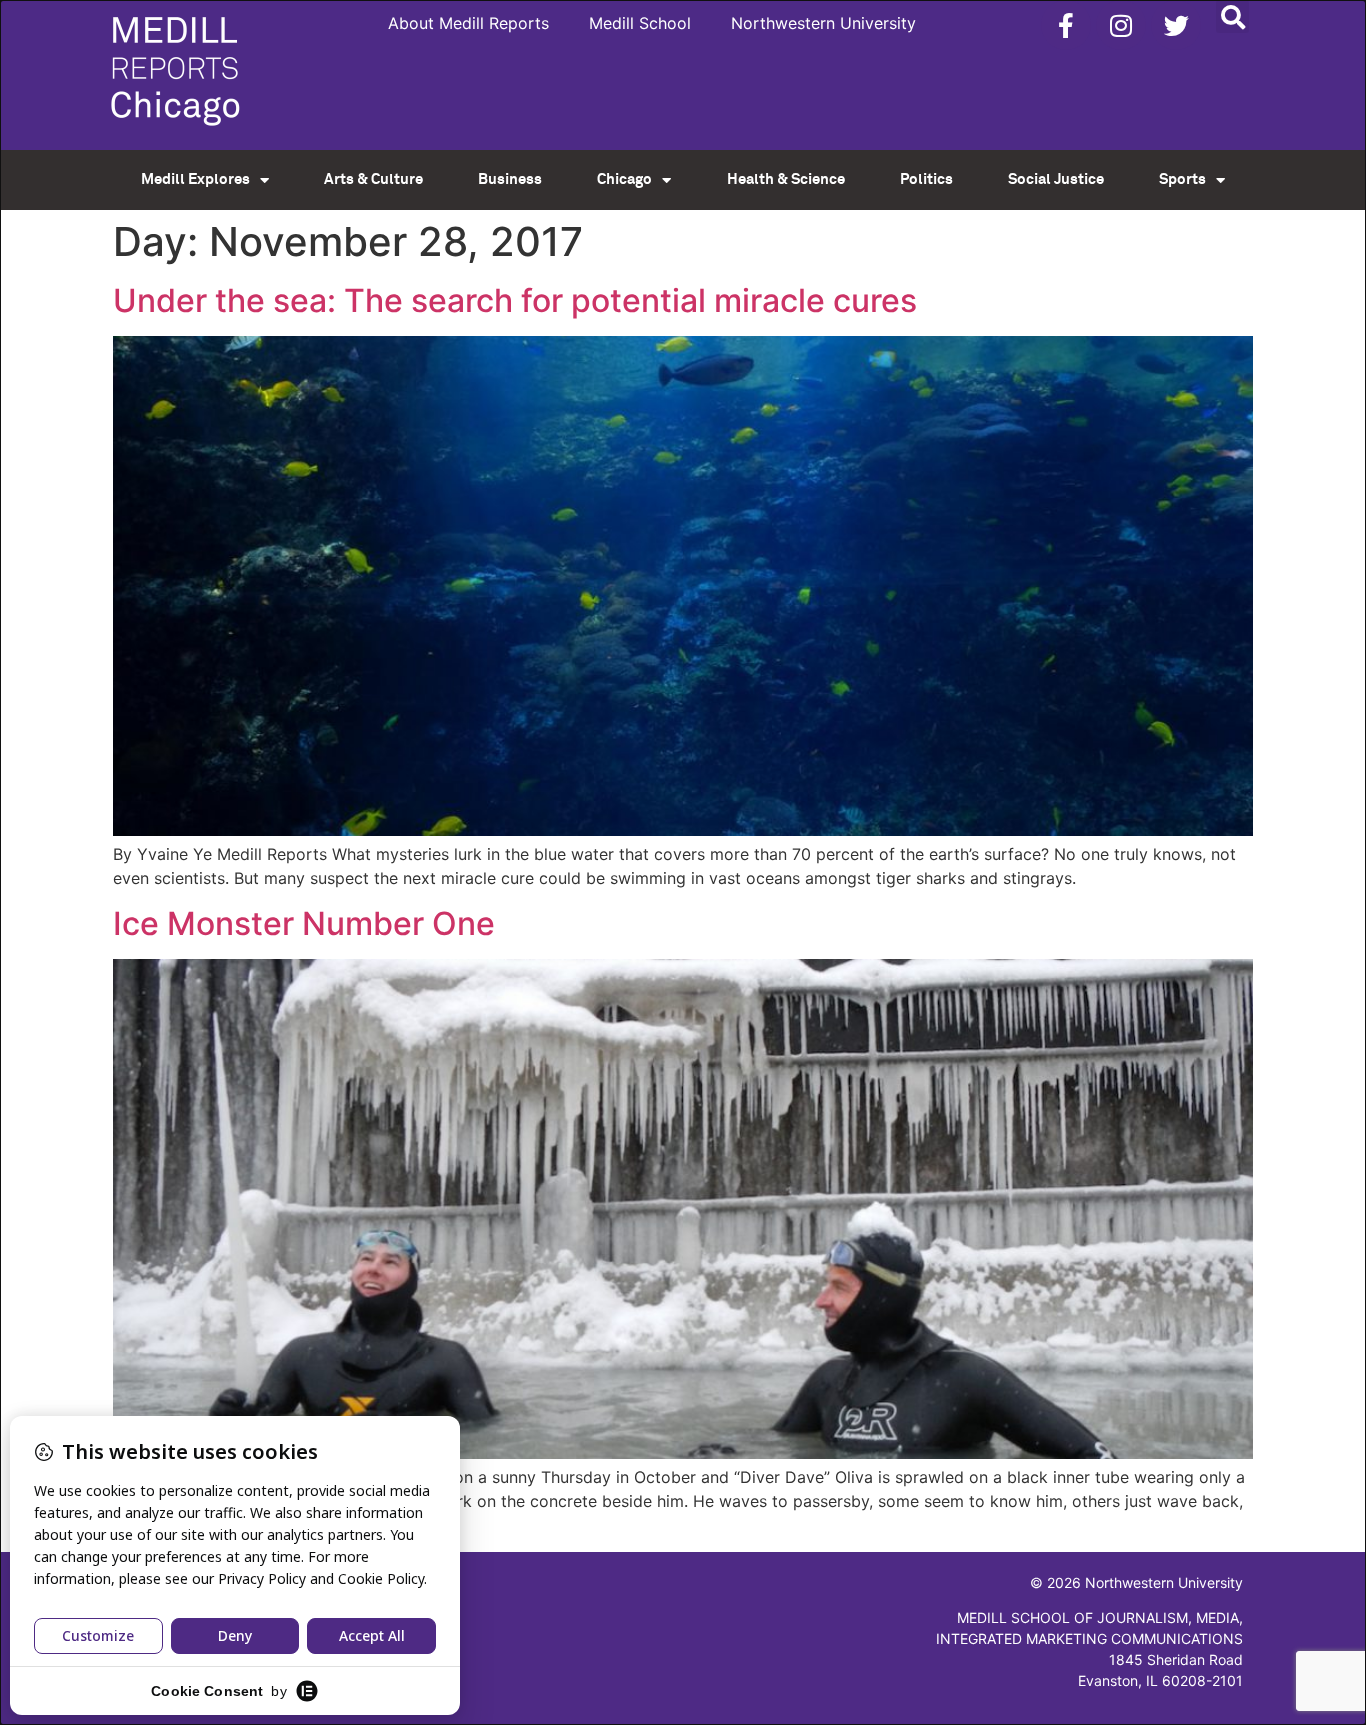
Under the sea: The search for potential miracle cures (515, 300)
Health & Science (786, 179)
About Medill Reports (468, 23)
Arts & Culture (373, 179)
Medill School (640, 23)
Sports (1182, 179)
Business (510, 179)
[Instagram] (1121, 25)
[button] (1232, 16)
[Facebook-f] (1066, 25)
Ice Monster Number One (304, 923)
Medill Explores (195, 179)
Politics (926, 179)
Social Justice (1056, 179)
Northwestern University (823, 23)
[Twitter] (1176, 25)
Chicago (624, 179)
